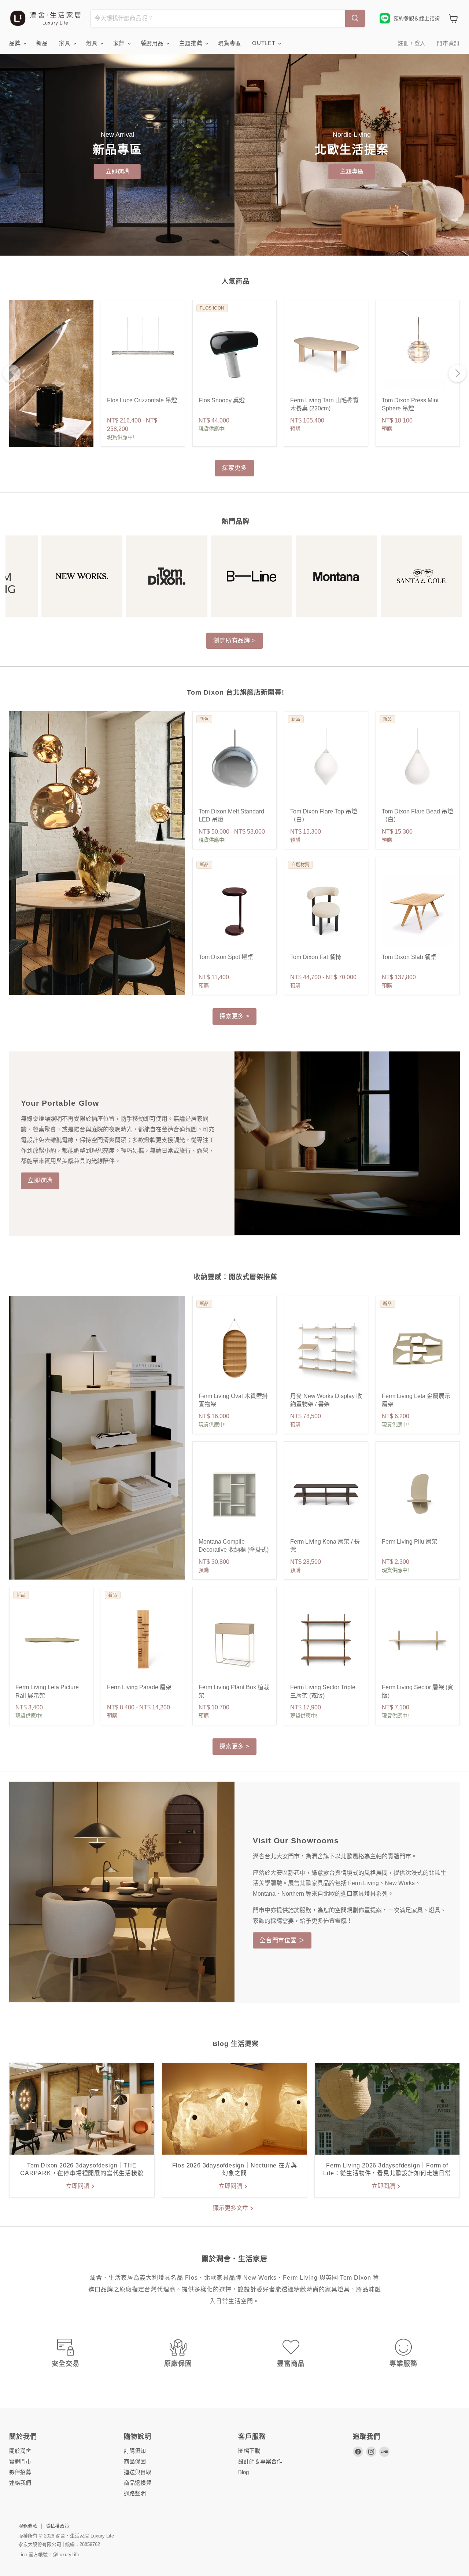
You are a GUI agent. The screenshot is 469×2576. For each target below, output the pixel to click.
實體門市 (20, 2461)
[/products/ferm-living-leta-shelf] (418, 1349)
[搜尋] (355, 18)
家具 (66, 43)
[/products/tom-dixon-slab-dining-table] (418, 910)
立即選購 (117, 171)
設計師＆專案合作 (260, 2461)
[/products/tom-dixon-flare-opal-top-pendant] (326, 764)
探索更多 (234, 468)
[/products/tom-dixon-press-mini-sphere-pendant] (418, 353)
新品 (42, 43)
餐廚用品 (153, 43)
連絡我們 (20, 2483)
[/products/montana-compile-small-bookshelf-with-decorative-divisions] (234, 1494)
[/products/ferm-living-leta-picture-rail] (51, 1640)
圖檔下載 (249, 2451)
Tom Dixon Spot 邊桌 (226, 957)
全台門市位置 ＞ (282, 1940)
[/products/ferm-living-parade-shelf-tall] (143, 1640)
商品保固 (135, 2461)
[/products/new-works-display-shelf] (326, 1349)
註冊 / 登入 (412, 43)
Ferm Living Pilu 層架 (410, 1542)
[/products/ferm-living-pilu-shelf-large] (418, 1494)
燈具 (93, 43)
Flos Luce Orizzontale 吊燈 (142, 400)
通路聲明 (135, 2493)
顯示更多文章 (231, 2208)
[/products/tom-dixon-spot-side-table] (234, 910)
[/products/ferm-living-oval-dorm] (234, 1349)
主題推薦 (192, 43)
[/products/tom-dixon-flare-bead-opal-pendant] (418, 764)
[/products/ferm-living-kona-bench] (326, 1494)
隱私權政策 (57, 2526)
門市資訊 (448, 43)
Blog (243, 2472)
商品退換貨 (138, 2483)
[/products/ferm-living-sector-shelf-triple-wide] (326, 1640)
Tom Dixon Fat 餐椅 (316, 957)
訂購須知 (135, 2451)
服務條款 (28, 2526)
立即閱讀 (78, 2186)
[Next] (457, 373)
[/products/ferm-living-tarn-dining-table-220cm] (326, 353)
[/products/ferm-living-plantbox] (234, 1640)
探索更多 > (234, 1016)
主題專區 (352, 171)
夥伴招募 (20, 2472)
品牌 (16, 43)
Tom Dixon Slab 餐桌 (409, 957)
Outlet (265, 43)
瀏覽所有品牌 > (234, 641)
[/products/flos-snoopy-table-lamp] (234, 353)
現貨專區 (230, 43)
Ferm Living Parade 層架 (139, 1687)
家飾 (120, 43)
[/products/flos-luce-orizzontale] (143, 353)
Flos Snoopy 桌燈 (222, 400)
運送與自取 (138, 2472)
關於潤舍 (20, 2451)
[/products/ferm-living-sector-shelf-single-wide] (418, 1640)
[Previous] (12, 373)
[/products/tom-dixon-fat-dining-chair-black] (326, 910)
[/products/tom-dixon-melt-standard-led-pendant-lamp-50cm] (234, 764)
